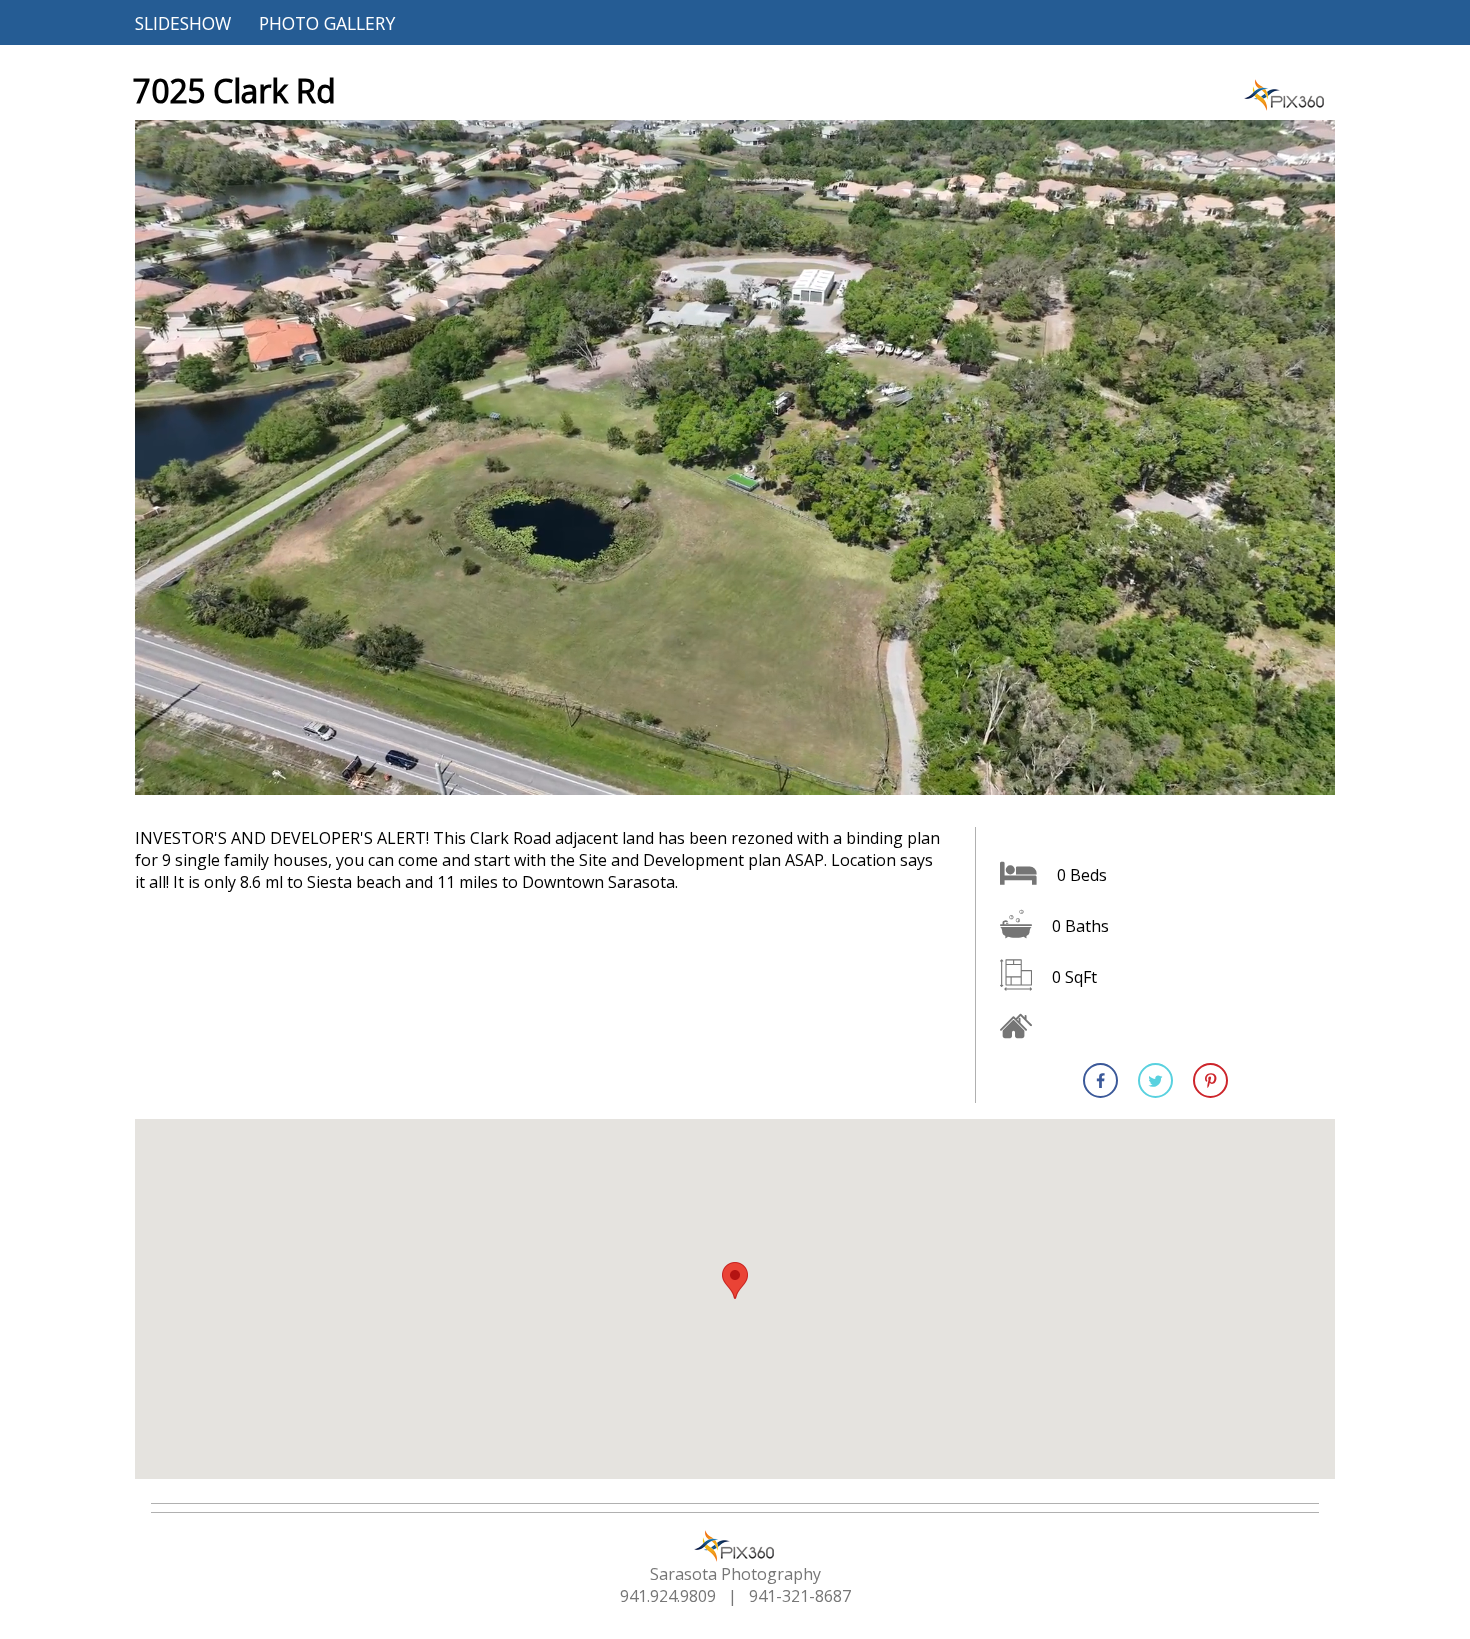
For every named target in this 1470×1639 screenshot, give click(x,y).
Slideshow (183, 23)
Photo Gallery (327, 23)
